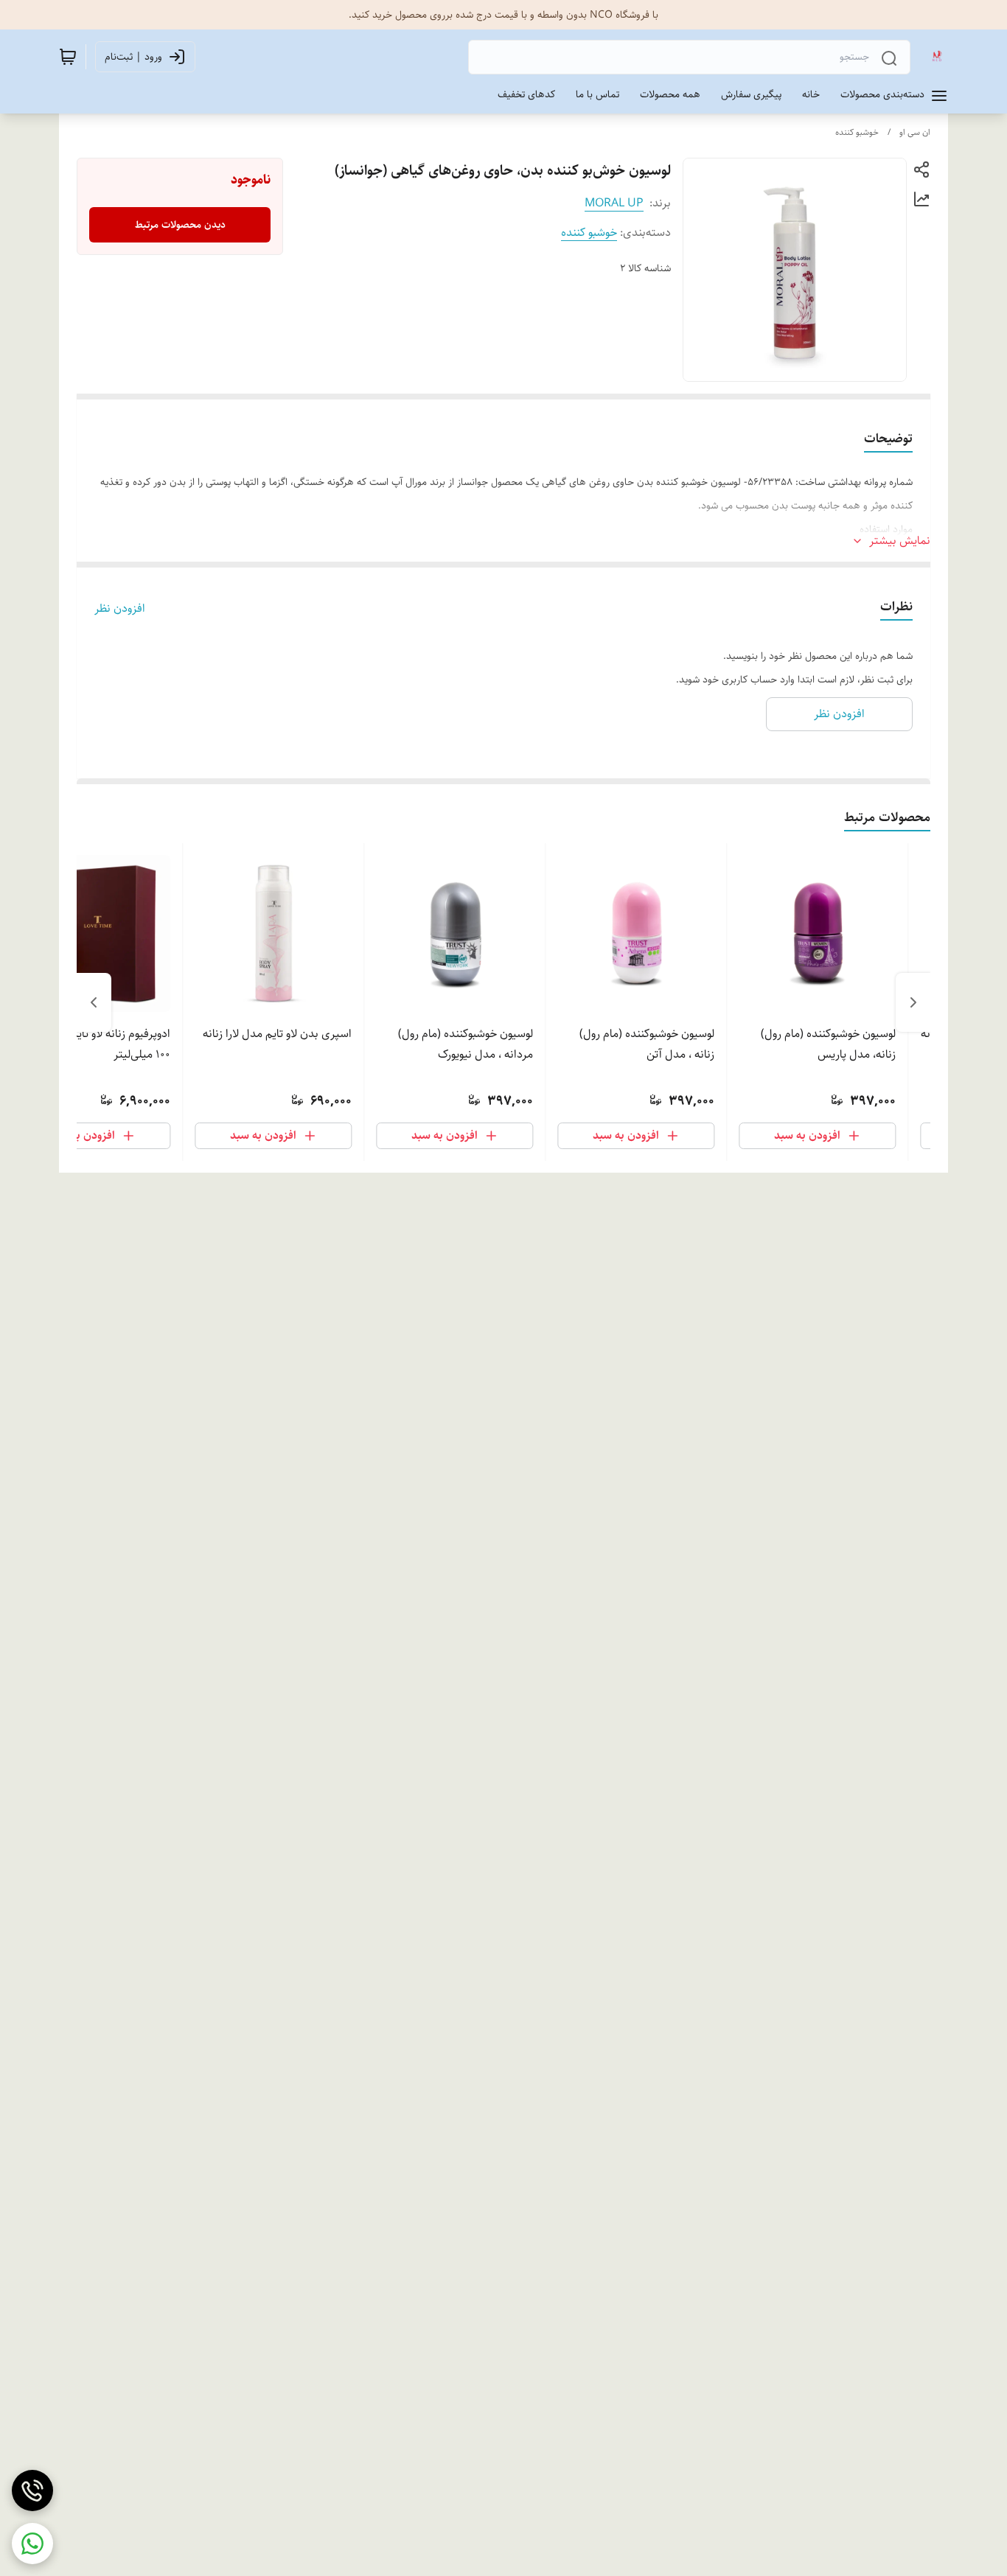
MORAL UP (614, 203)
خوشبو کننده (857, 132)
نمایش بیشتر (900, 541)
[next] (94, 1002)
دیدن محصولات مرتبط (180, 225)
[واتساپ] (32, 2544)
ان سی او (915, 132)
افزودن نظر (120, 609)
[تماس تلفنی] (32, 2491)
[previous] (913, 1002)
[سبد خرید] (68, 57)
